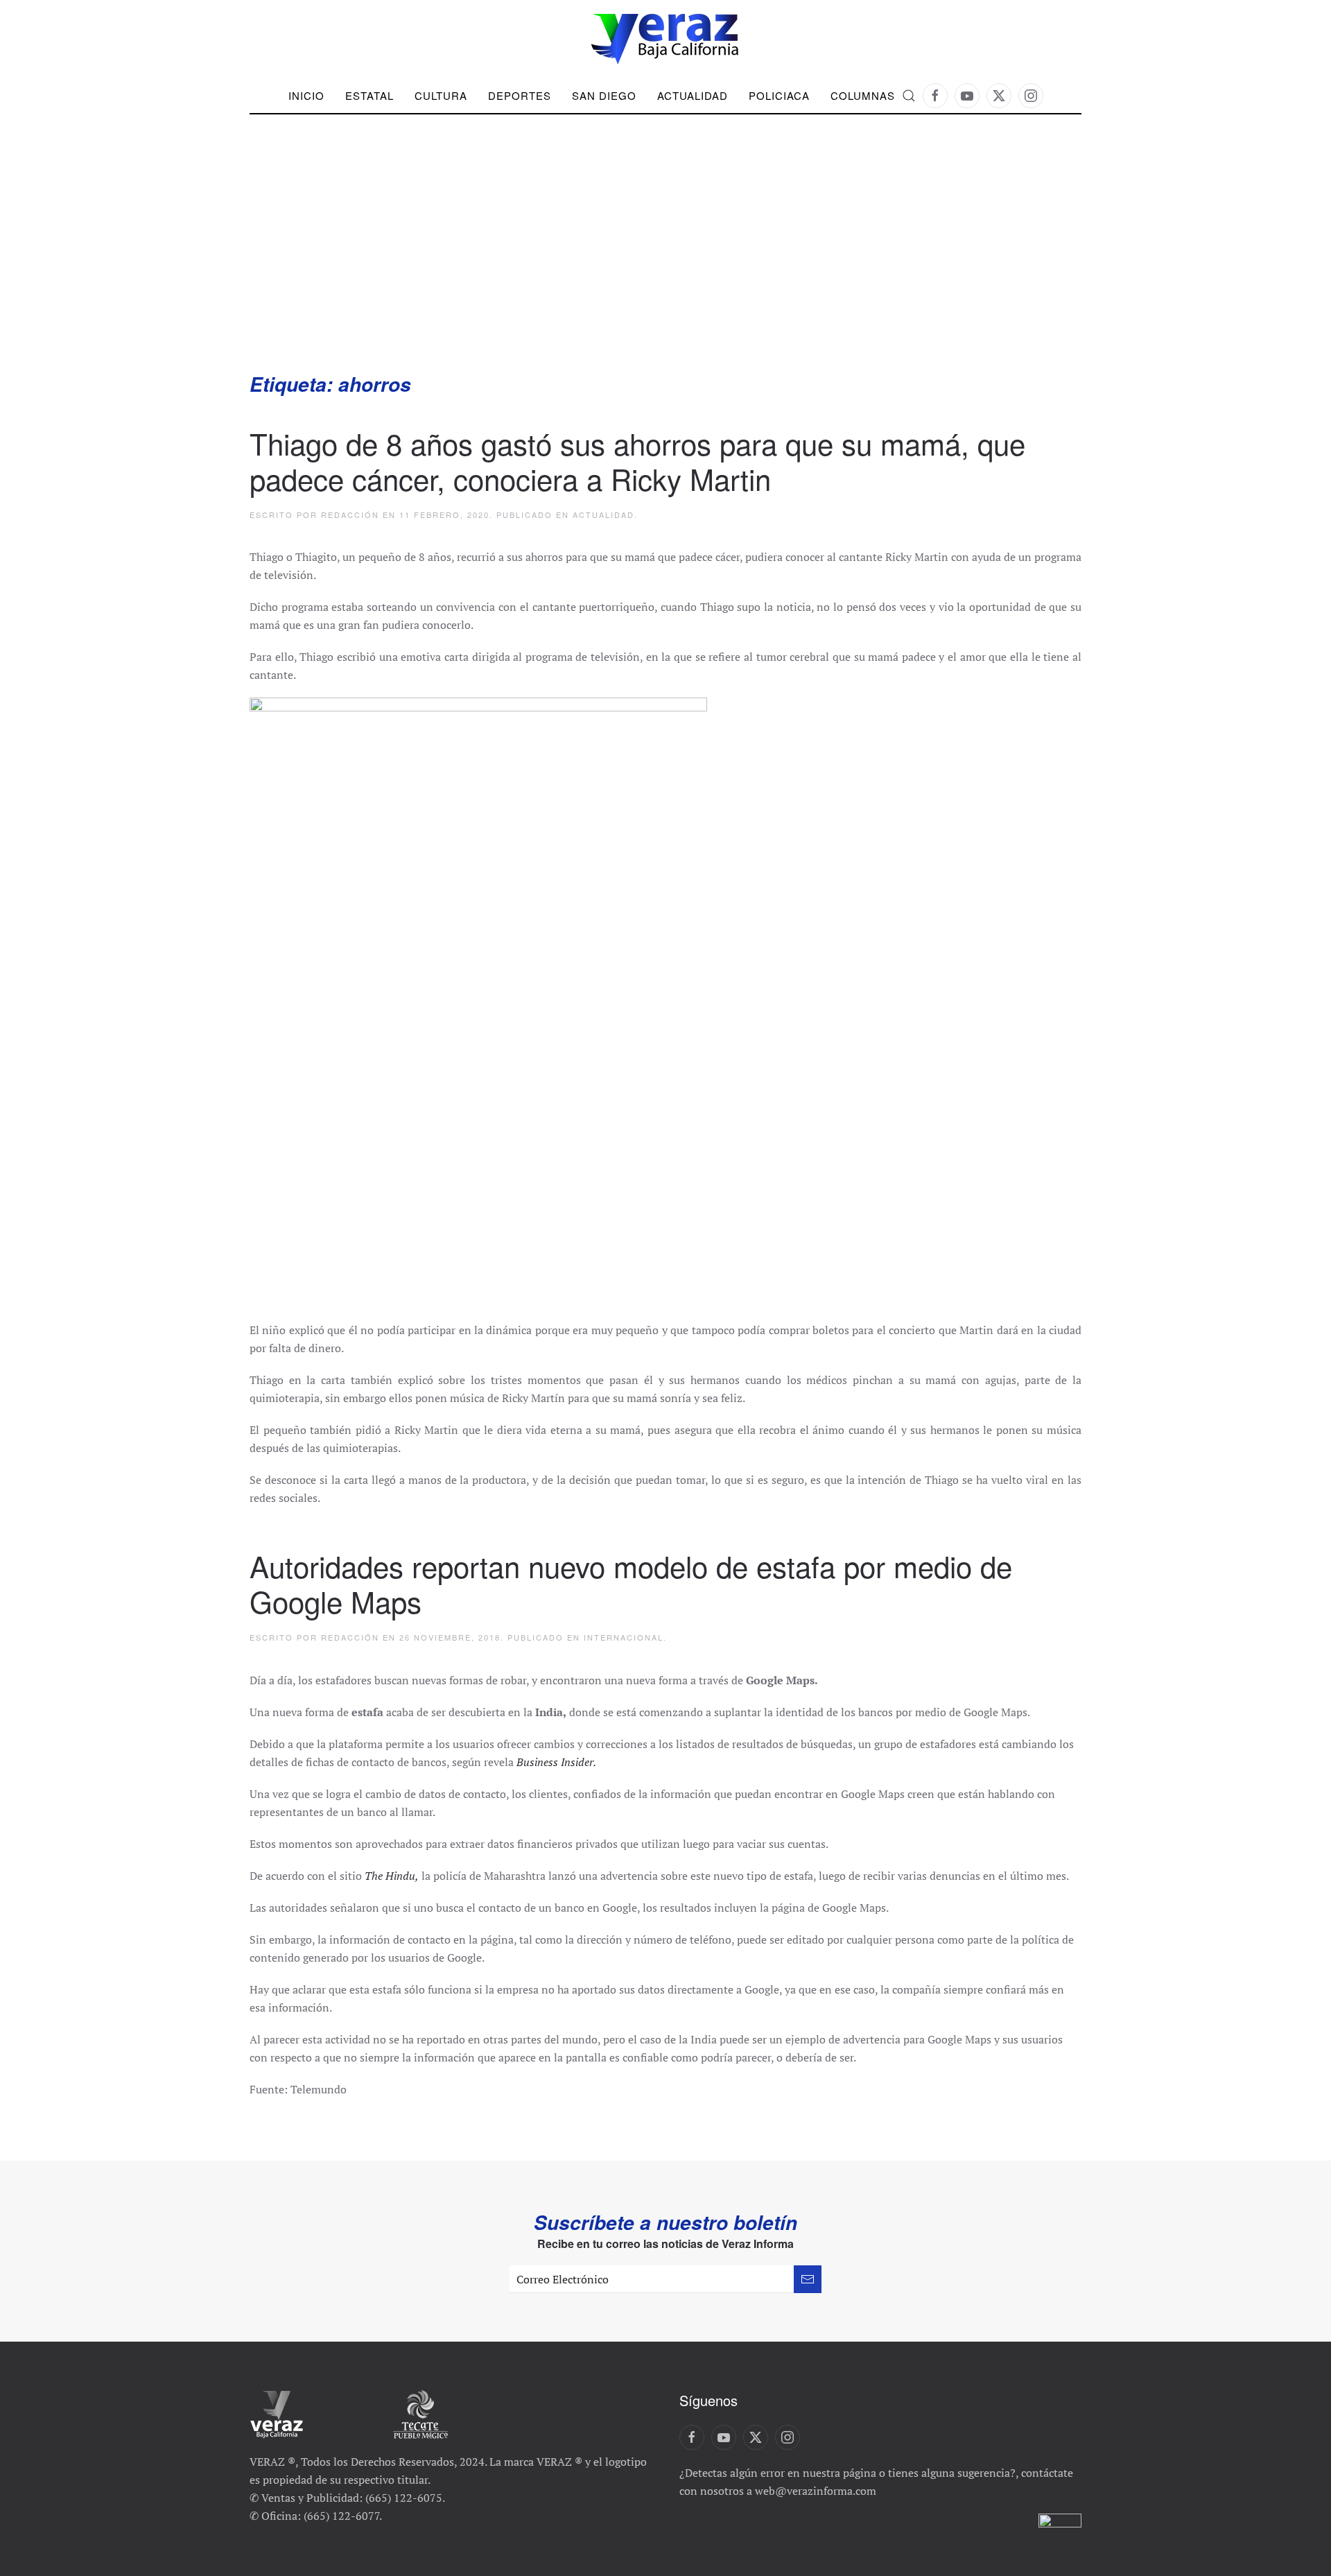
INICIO (306, 95)
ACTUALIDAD (693, 95)
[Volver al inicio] (665, 39)
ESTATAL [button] (369, 95)
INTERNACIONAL (624, 1637)
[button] (909, 96)
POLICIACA (779, 95)
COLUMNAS (863, 95)
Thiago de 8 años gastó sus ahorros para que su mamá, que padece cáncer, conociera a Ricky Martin (637, 460)
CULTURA (441, 95)
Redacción (350, 515)
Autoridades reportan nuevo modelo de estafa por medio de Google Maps (631, 1583)
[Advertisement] (665, 267)
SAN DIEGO (604, 95)
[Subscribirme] (808, 2279)
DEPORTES (520, 95)
